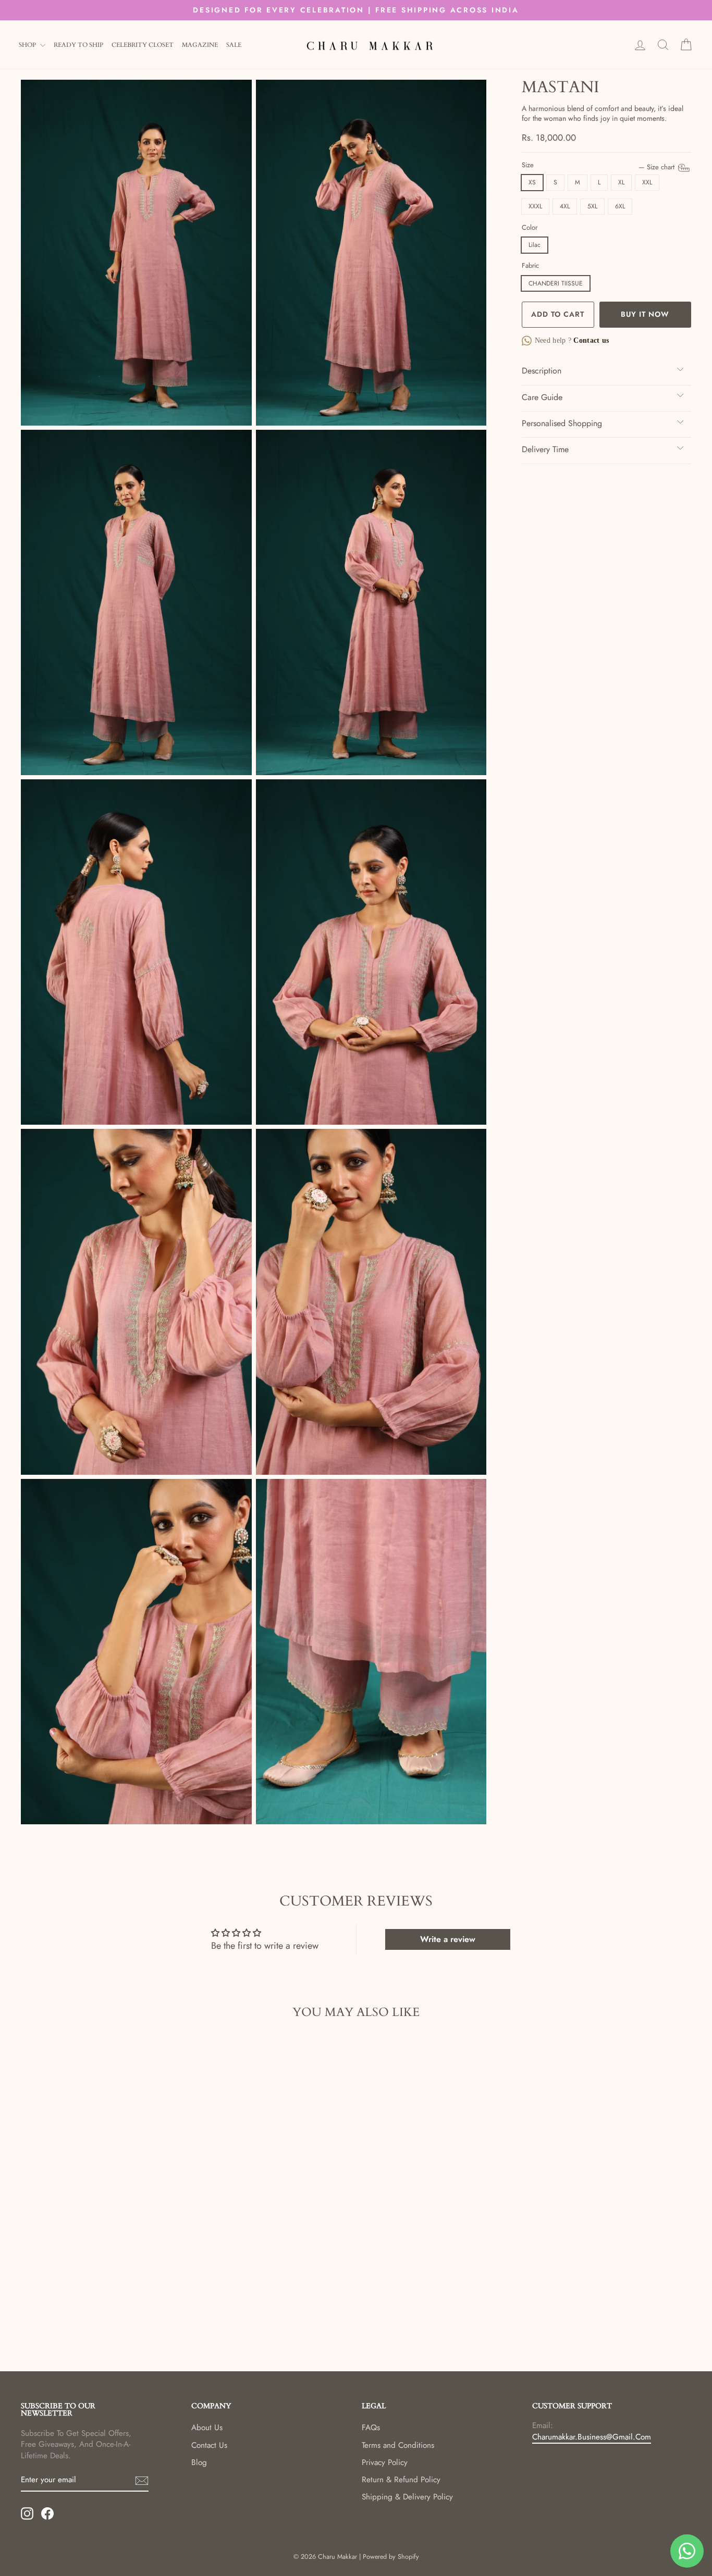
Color (530, 228)
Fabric (530, 266)
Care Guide (542, 397)
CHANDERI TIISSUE (556, 283)
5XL (592, 206)
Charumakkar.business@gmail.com (592, 2437)
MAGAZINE (200, 45)
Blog (199, 2462)
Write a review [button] (448, 1939)
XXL (647, 182)
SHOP (28, 45)
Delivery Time (545, 449)
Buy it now (645, 314)
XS (532, 182)
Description (542, 371)
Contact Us (209, 2445)
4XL (565, 206)
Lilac (535, 245)
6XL (620, 206)
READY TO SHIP (78, 45)
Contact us (590, 340)
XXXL (535, 206)
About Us (207, 2428)
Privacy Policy (385, 2462)
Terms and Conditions (398, 2445)
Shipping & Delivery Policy (407, 2497)
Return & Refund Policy (401, 2480)
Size (599, 165)
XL (621, 182)
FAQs (371, 2428)
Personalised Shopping (562, 423)
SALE (234, 45)
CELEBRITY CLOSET (143, 45)
